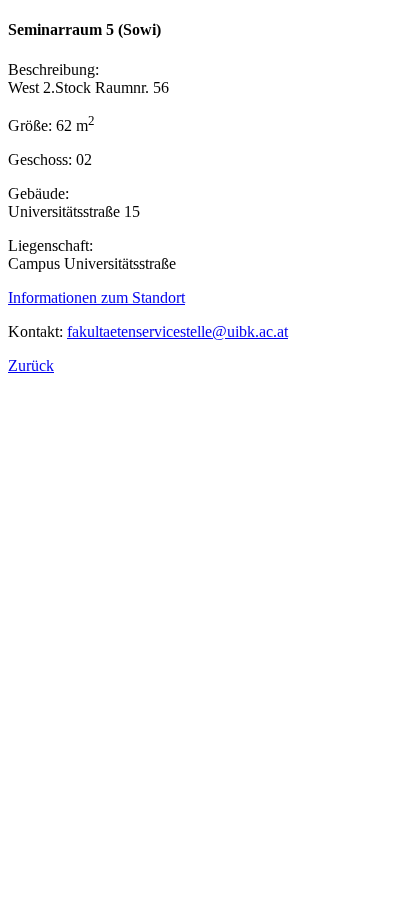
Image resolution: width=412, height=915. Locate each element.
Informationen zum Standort (96, 297)
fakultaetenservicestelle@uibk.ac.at (177, 331)
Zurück (31, 365)
